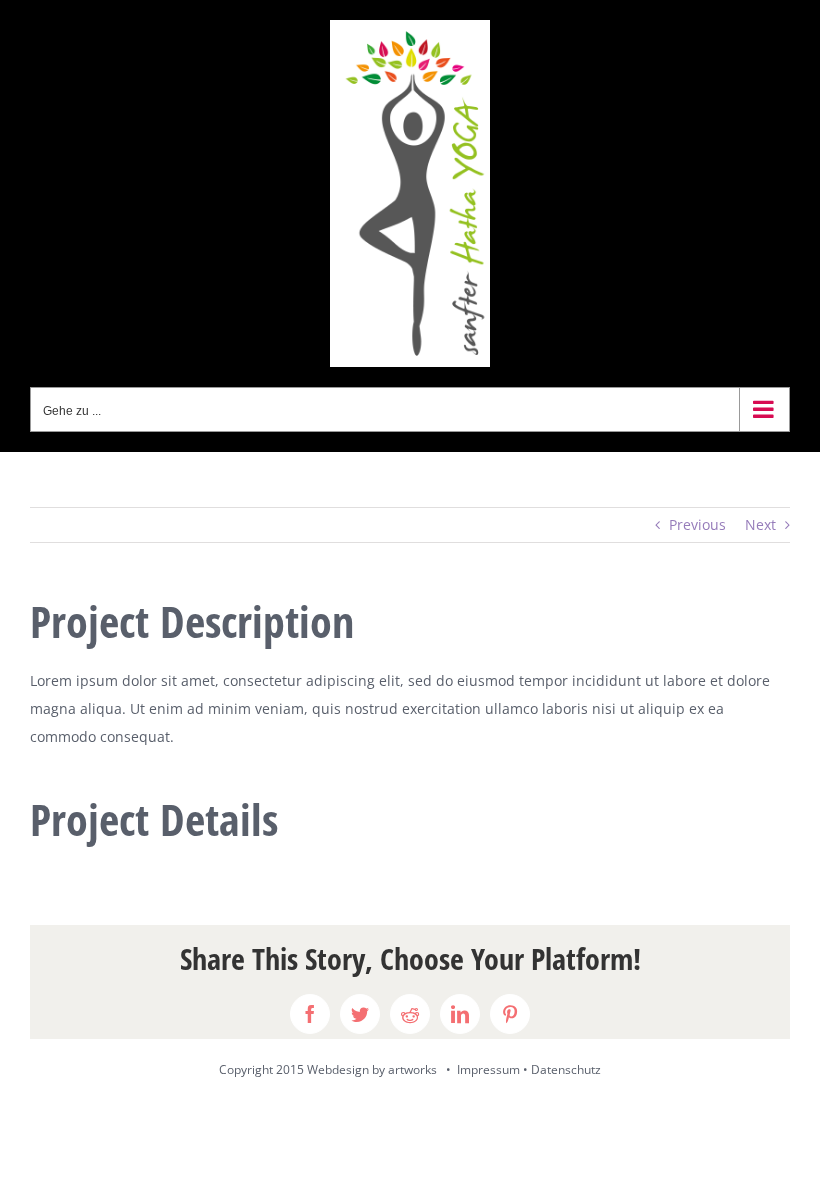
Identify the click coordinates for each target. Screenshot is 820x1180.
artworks (412, 1069)
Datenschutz (566, 1069)
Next (760, 524)
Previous (697, 524)
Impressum (488, 1069)
